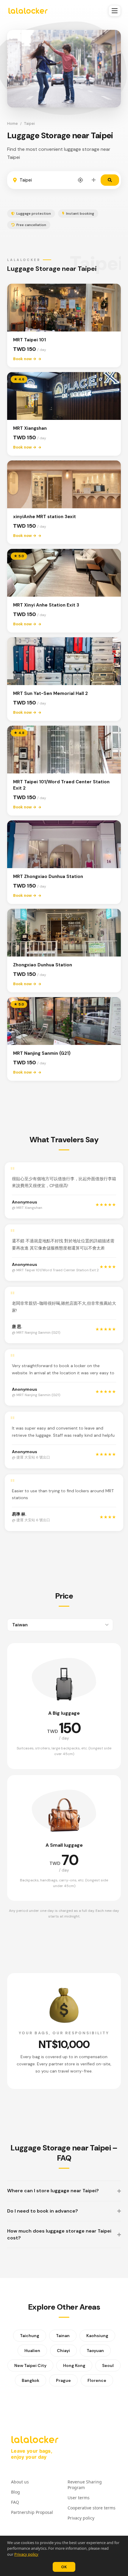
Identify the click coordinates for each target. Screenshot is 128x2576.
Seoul (108, 2365)
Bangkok (31, 2380)
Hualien (32, 2351)
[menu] (115, 11)
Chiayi (63, 2351)
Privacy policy (26, 2554)
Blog (15, 2492)
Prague (63, 2380)
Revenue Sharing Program (85, 2485)
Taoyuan (95, 2351)
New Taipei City (30, 2365)
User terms (79, 2498)
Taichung (30, 2336)
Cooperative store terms (92, 2508)
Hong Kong (74, 2365)
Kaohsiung (97, 2336)
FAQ (15, 2502)
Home (13, 123)
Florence (97, 2380)
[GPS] (80, 180)
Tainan (63, 2336)
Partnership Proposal (32, 2512)
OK (64, 2567)
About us (20, 2482)
